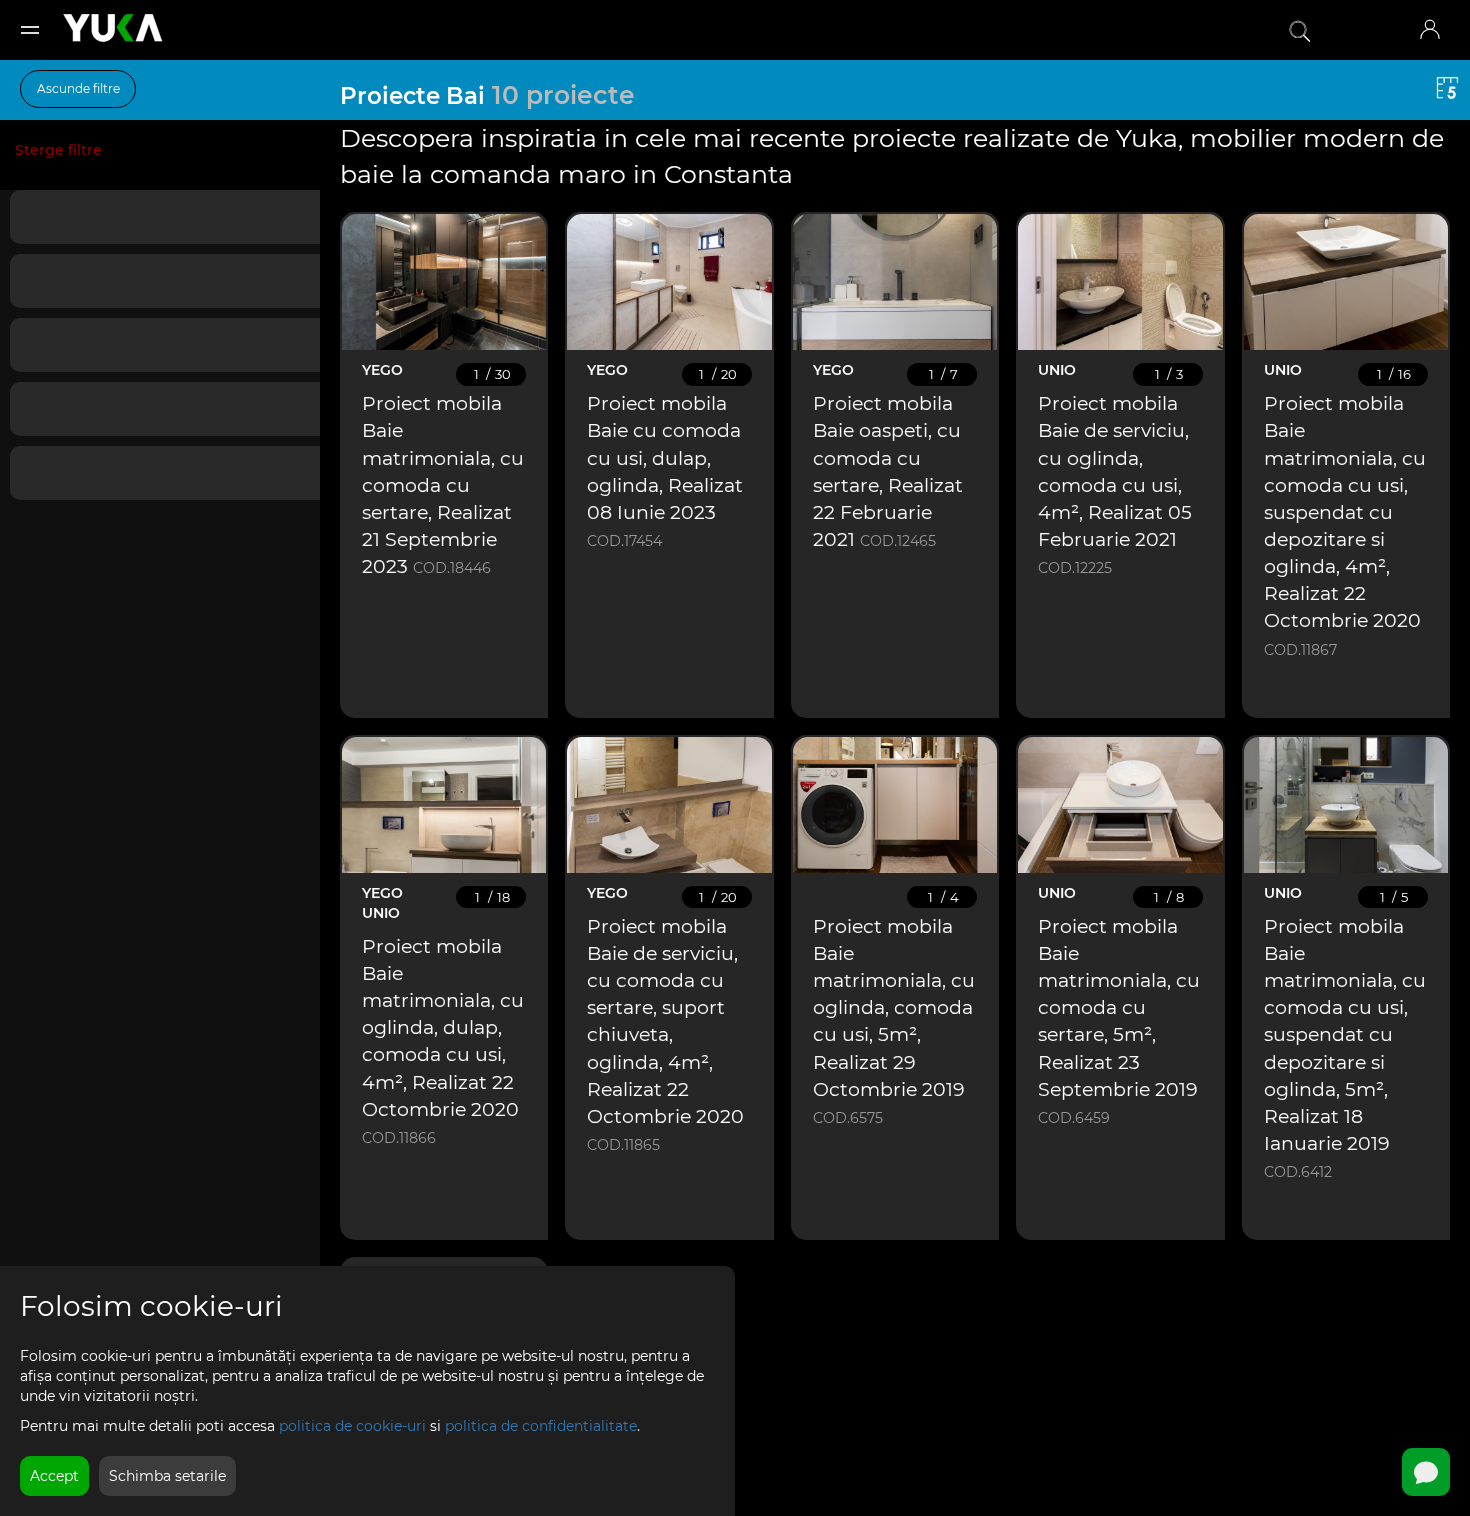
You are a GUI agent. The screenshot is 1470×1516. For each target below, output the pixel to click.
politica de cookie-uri (352, 1426)
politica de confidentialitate (541, 1426)
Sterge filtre (58, 150)
